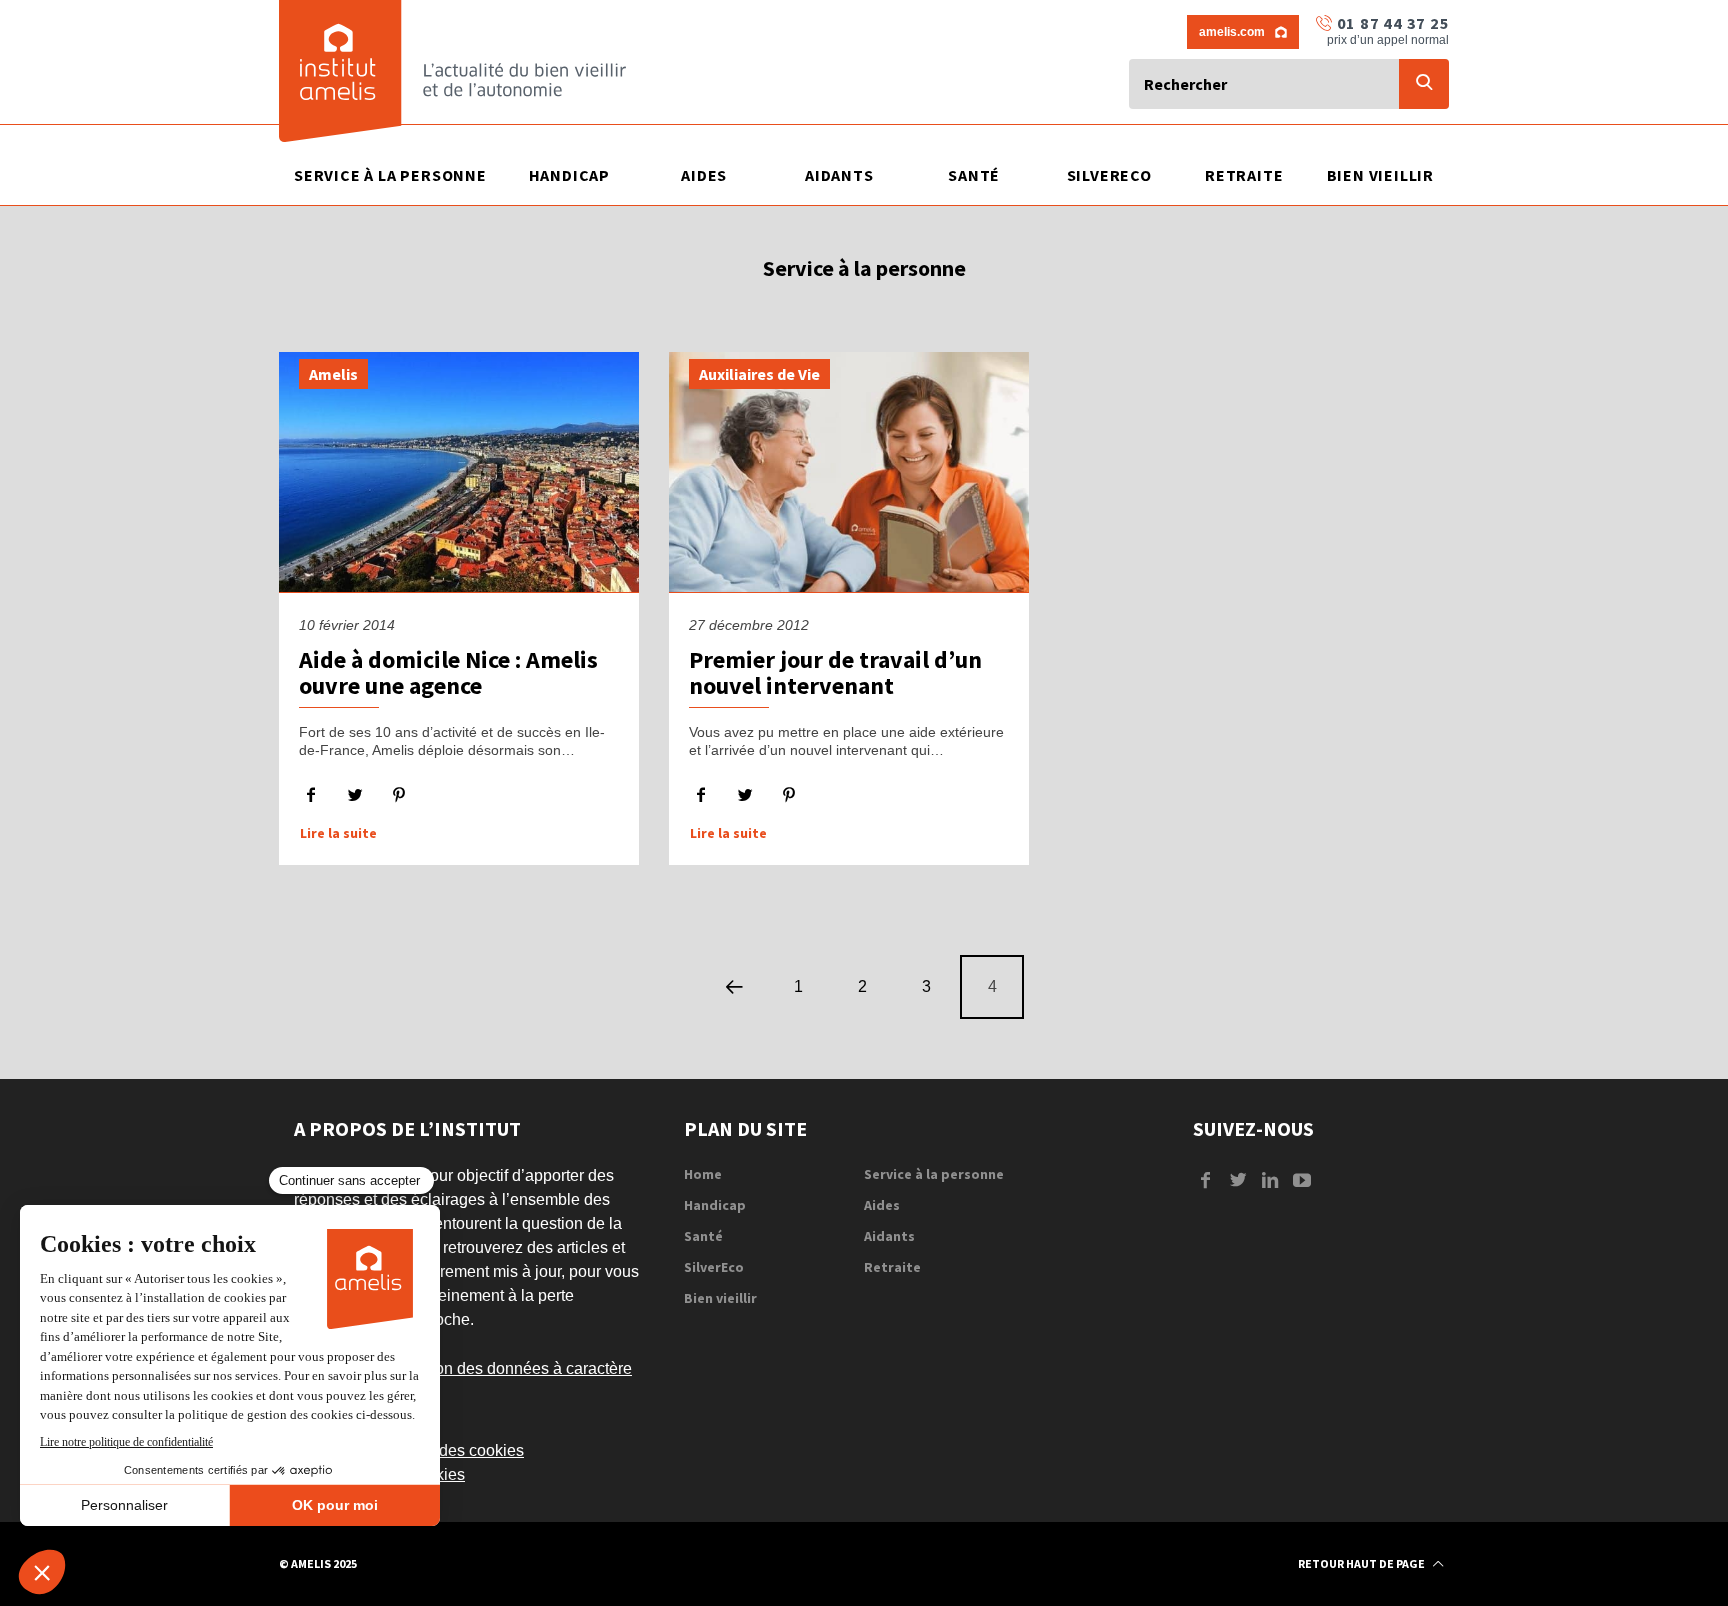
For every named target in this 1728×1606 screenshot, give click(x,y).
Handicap (715, 1205)
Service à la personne (934, 1174)
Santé (703, 1236)
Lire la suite (338, 834)
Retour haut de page (1362, 1563)
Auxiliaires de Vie (759, 374)
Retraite (892, 1267)
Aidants (889, 1236)
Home (703, 1174)
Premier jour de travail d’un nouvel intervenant (835, 672)
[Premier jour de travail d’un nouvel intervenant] (849, 472)
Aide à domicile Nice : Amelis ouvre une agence (448, 672)
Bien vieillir (720, 1298)
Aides (882, 1205)
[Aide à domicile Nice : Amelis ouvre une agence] (459, 472)
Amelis (333, 374)
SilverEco (714, 1267)
